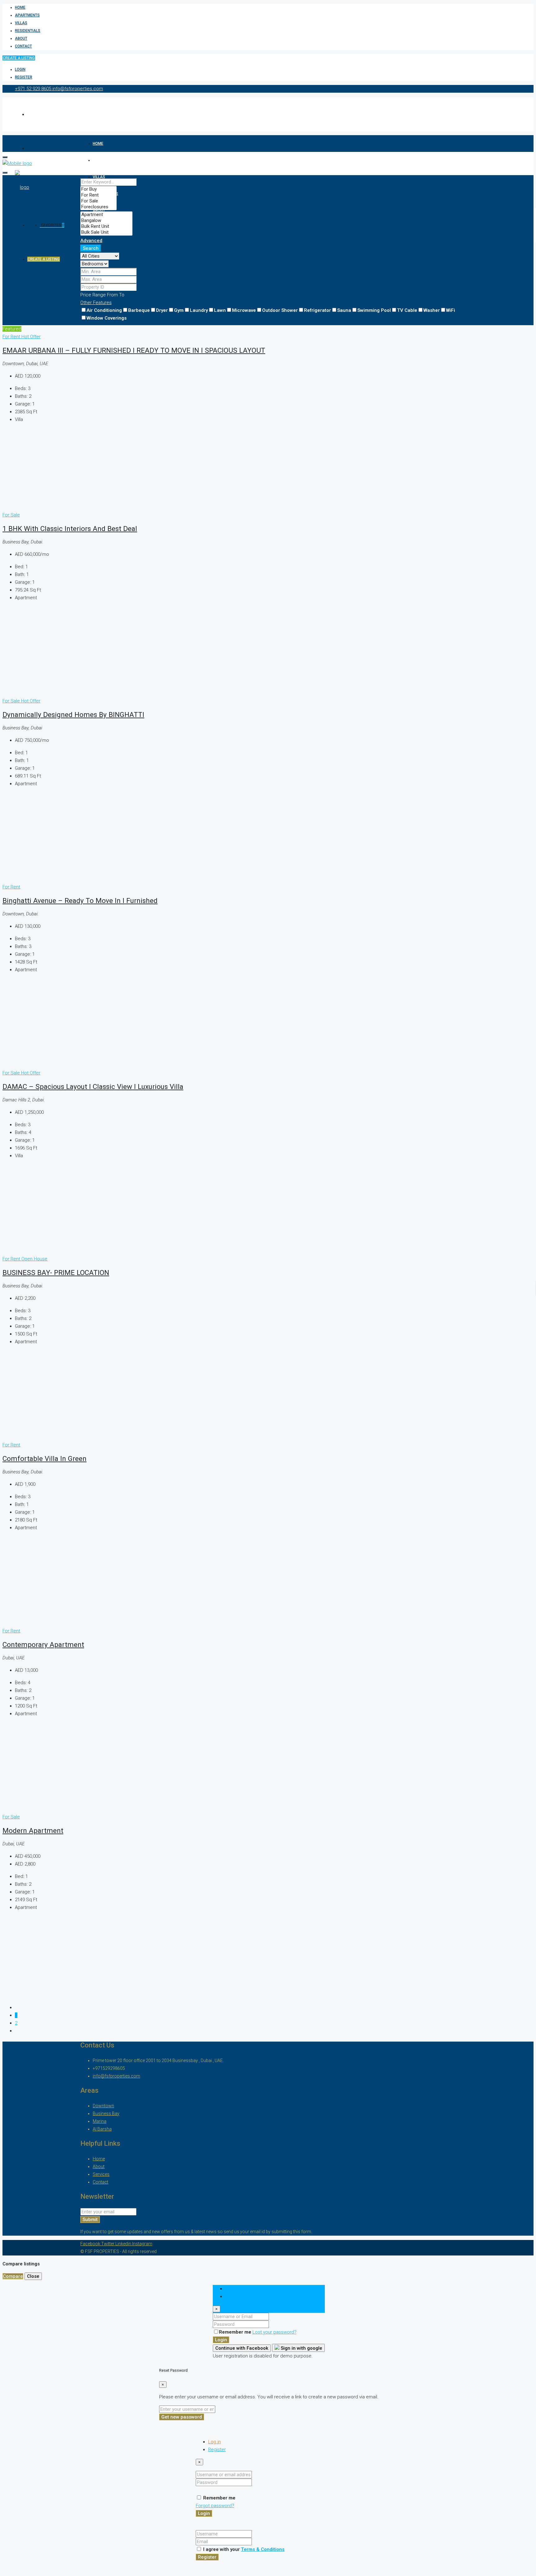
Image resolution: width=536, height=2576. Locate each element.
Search (91, 248)
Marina (100, 2121)
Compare (13, 2276)
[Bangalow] (106, 221)
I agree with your (244, 2549)
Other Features (96, 303)
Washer (432, 310)
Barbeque (139, 310)
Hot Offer (31, 337)
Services (101, 2174)
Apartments (27, 15)
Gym (179, 310)
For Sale (11, 515)
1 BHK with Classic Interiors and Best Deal (70, 529)
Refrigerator (317, 310)
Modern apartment (33, 1830)
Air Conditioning (104, 310)
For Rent (12, 337)
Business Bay (106, 2113)
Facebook (91, 2244)
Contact (23, 46)
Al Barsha (102, 2129)
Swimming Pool (374, 310)
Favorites (53, 225)
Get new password (182, 2417)
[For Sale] (98, 201)
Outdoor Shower (280, 310)
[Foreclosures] (98, 207)
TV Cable (407, 310)
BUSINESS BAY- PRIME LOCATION (56, 1273)
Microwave (244, 310)
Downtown (103, 2106)
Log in (214, 2442)
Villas (21, 23)
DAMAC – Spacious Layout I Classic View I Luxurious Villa (93, 1087)
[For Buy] (98, 189)
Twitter (108, 2244)
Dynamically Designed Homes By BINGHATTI (73, 715)
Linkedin (124, 2244)
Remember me (236, 2332)
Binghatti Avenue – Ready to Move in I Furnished (80, 901)
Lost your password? (275, 2332)
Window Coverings (107, 318)
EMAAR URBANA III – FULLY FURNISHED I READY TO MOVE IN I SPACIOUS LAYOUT (134, 350)
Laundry (199, 310)
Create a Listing (19, 58)
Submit (90, 2220)
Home (20, 7)
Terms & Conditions (263, 2549)
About (21, 38)
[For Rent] (98, 195)
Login (20, 69)
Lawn (220, 310)
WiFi (451, 310)
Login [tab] (231, 2289)
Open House (34, 1259)
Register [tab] (234, 2296)
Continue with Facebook (242, 2348)
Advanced (91, 241)
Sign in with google (301, 2348)
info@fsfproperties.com (116, 2076)
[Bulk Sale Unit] (106, 232)
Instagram (142, 2244)
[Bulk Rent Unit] (106, 226)
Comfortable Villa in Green (45, 1458)
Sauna (344, 310)
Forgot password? (215, 2506)
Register (24, 77)
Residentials (28, 31)
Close (33, 2276)
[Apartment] (106, 215)
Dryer (162, 310)
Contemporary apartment (43, 1644)
